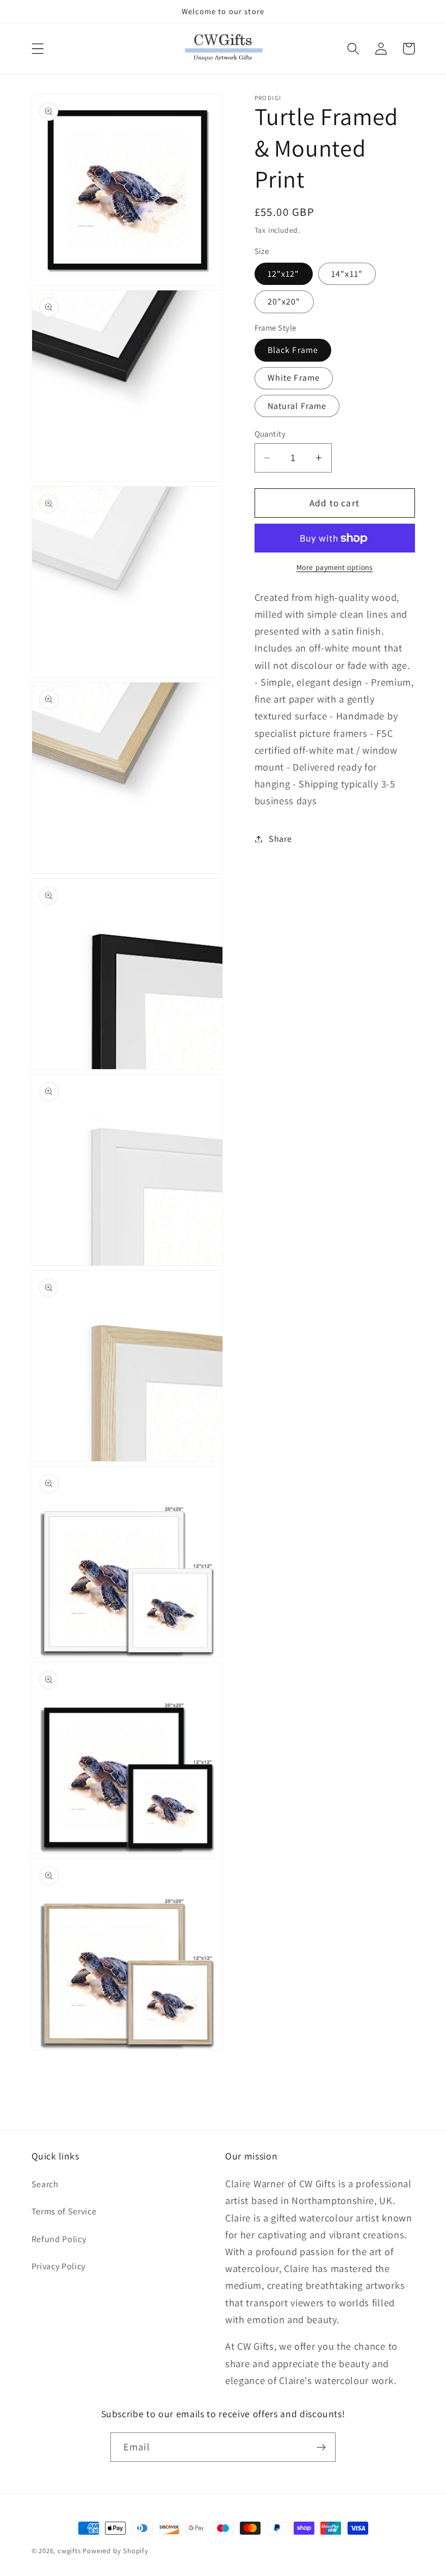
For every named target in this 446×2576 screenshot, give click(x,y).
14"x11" (347, 274)
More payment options (335, 567)
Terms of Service (64, 2211)
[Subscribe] (321, 2447)
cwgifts (69, 2551)
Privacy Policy (59, 2266)
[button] (38, 49)
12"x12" (284, 274)
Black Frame (293, 350)
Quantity (270, 434)
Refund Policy (59, 2239)
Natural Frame (297, 406)
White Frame (294, 378)
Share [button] (280, 839)
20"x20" (284, 302)
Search (45, 2184)
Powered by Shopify (116, 2551)
